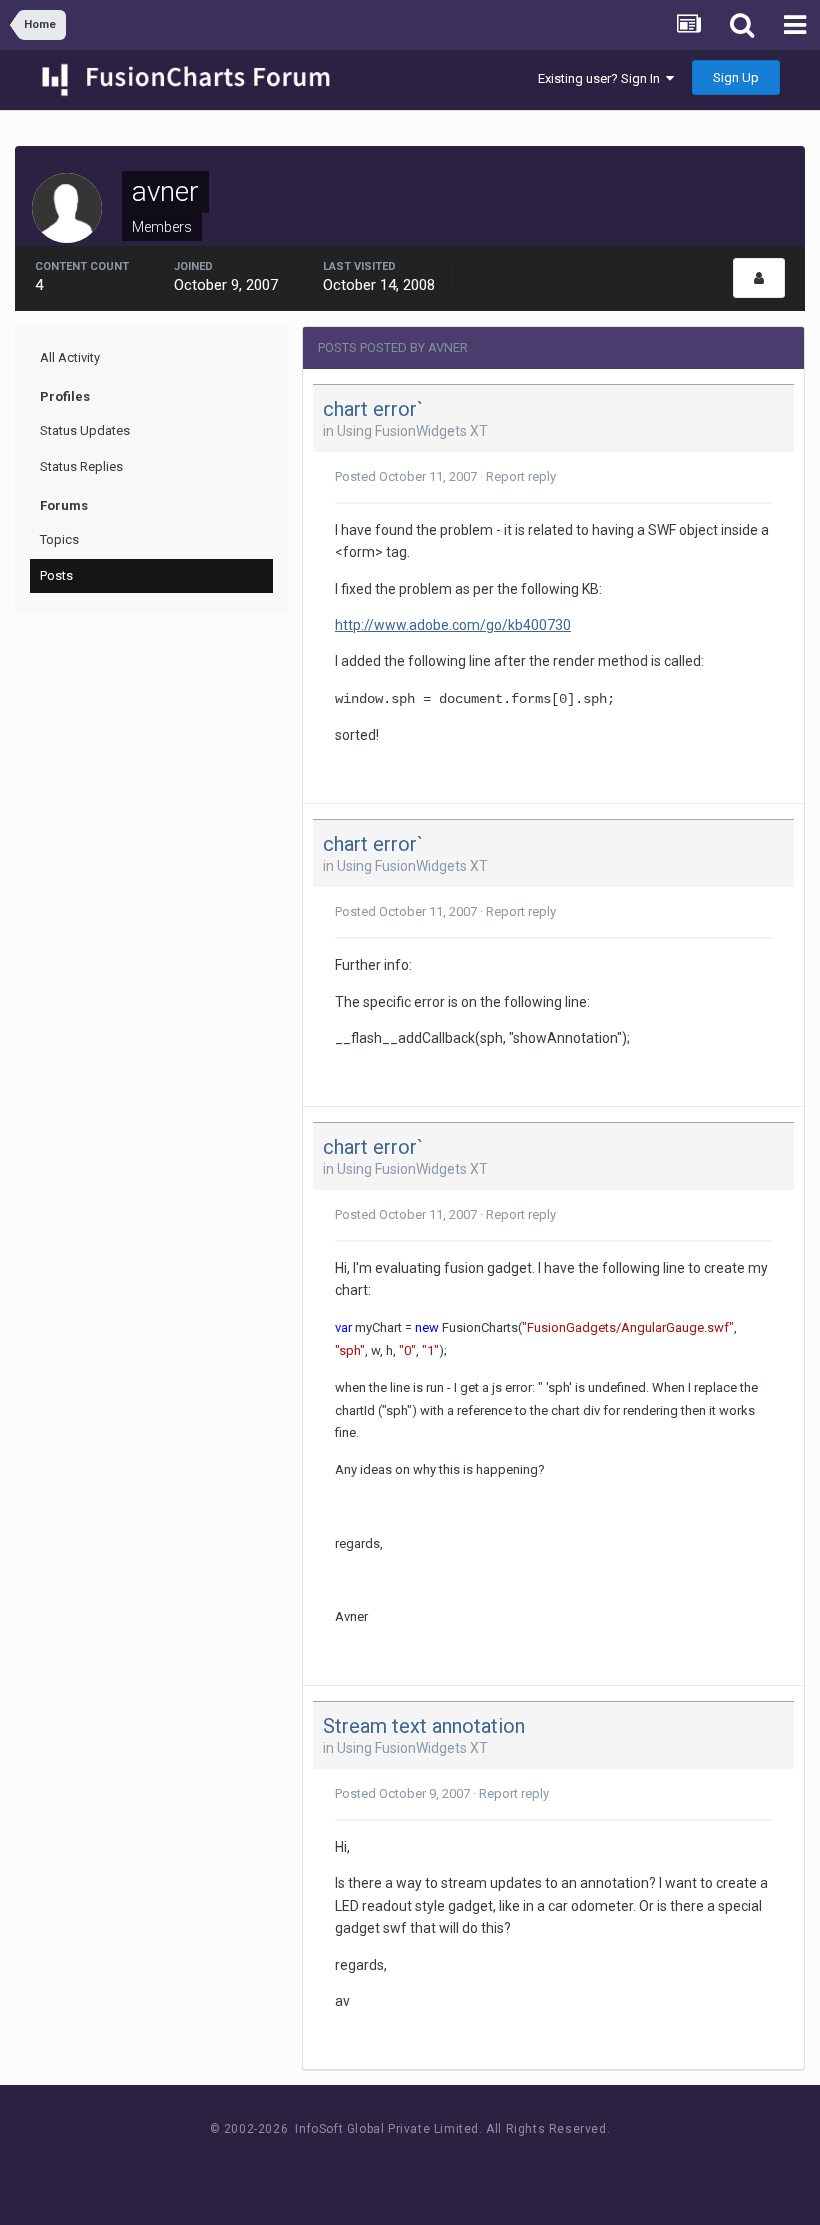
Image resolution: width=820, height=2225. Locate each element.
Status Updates (85, 430)
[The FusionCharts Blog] (345, 2166)
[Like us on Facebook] (390, 2166)
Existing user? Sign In (602, 78)
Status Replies (81, 466)
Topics (59, 539)
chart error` (373, 409)
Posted (406, 476)
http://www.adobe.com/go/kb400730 (453, 625)
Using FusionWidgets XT (412, 431)
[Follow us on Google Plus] (480, 2166)
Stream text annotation (424, 1726)
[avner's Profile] (759, 278)
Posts (56, 575)
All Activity (70, 357)
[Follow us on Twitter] (435, 2166)
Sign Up (736, 77)
